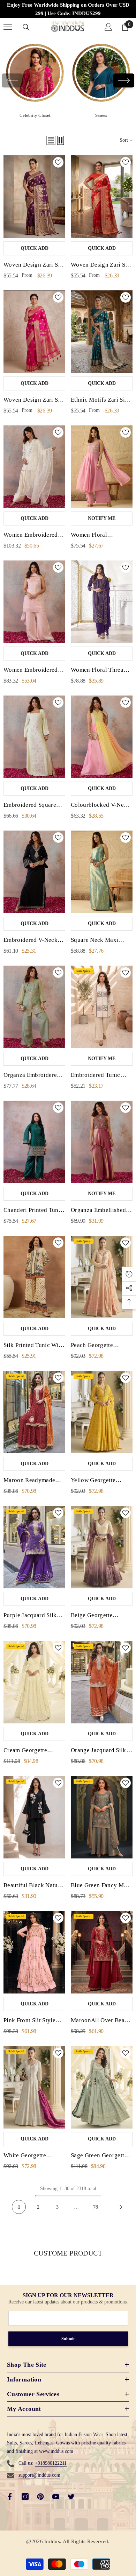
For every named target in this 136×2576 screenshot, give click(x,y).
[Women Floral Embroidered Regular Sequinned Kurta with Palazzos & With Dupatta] (102, 467)
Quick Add (35, 248)
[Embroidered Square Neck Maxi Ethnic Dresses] (34, 737)
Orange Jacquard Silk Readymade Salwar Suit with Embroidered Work (101, 1751)
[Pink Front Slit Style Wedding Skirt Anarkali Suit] (34, 1952)
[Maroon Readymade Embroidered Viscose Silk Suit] (34, 1412)
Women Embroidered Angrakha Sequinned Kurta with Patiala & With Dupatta (31, 536)
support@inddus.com (39, 2475)
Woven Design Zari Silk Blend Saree (34, 266)
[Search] (26, 27)
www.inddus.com (56, 2451)
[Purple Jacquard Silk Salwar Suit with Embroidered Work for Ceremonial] (34, 1547)
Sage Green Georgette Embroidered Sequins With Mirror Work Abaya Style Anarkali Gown (99, 2156)
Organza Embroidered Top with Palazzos (32, 1076)
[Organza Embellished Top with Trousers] (102, 1142)
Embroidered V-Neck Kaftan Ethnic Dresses (32, 941)
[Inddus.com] (35, 75)
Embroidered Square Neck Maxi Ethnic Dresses (30, 806)
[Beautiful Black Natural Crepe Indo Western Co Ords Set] (34, 1817)
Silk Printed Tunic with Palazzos (34, 1346)
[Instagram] (25, 2497)
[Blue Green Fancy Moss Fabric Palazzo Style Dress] (102, 1817)
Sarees (101, 115)
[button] (124, 80)
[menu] (8, 27)
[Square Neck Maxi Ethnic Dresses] (102, 872)
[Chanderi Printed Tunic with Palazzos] (34, 1142)
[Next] (121, 2207)
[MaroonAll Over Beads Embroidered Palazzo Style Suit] (102, 1952)
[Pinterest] (40, 2497)
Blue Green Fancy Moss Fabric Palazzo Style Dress (101, 1886)
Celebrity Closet (35, 115)
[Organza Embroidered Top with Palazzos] (34, 1007)
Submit (68, 2339)
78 (96, 2207)
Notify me (102, 518)
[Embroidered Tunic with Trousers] (102, 1007)
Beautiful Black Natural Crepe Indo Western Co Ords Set (34, 1886)
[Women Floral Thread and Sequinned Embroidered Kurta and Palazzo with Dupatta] (102, 602)
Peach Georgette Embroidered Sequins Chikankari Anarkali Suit (98, 1346)
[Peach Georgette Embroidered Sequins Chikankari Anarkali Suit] (102, 1277)
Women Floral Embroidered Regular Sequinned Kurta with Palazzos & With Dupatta (99, 536)
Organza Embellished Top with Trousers (98, 1211)
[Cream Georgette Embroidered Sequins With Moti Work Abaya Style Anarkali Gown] (34, 1682)
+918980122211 (51, 2463)
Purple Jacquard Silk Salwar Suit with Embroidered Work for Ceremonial (33, 1616)
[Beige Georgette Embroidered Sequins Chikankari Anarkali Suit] (102, 1547)
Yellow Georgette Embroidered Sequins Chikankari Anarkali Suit (98, 1481)
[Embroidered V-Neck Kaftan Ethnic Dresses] (34, 872)
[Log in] (108, 27)
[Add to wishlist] (58, 162)
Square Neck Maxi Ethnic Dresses (95, 941)
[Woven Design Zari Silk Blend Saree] (34, 197)
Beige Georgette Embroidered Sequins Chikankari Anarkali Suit (98, 1616)
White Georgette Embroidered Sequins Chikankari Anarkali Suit (31, 2156)
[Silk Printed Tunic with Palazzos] (34, 1277)
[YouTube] (56, 2497)
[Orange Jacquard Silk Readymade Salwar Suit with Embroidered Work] (102, 1682)
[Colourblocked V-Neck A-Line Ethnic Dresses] (102, 737)
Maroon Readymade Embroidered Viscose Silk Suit (31, 1481)
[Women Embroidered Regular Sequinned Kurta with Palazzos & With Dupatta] (34, 602)
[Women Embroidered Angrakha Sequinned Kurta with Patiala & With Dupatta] (34, 467)
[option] (35, 80)
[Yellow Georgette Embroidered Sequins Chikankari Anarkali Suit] (102, 1412)
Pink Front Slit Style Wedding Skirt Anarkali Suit (34, 2021)
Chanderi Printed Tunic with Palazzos (33, 1211)
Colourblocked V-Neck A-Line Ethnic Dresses (100, 806)
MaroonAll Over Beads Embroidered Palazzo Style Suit (101, 2021)
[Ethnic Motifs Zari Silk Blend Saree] (102, 332)
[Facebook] (10, 2497)
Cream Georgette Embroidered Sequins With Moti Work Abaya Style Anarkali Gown (33, 1751)
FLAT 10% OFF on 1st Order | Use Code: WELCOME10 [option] (68, 9)
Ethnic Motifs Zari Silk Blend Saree (100, 401)
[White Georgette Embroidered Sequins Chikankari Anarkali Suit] (34, 2087)
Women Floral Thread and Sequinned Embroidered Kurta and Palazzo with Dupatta (101, 671)
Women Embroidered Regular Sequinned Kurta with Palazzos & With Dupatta (33, 671)
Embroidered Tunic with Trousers (96, 1076)
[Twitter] (71, 2497)
